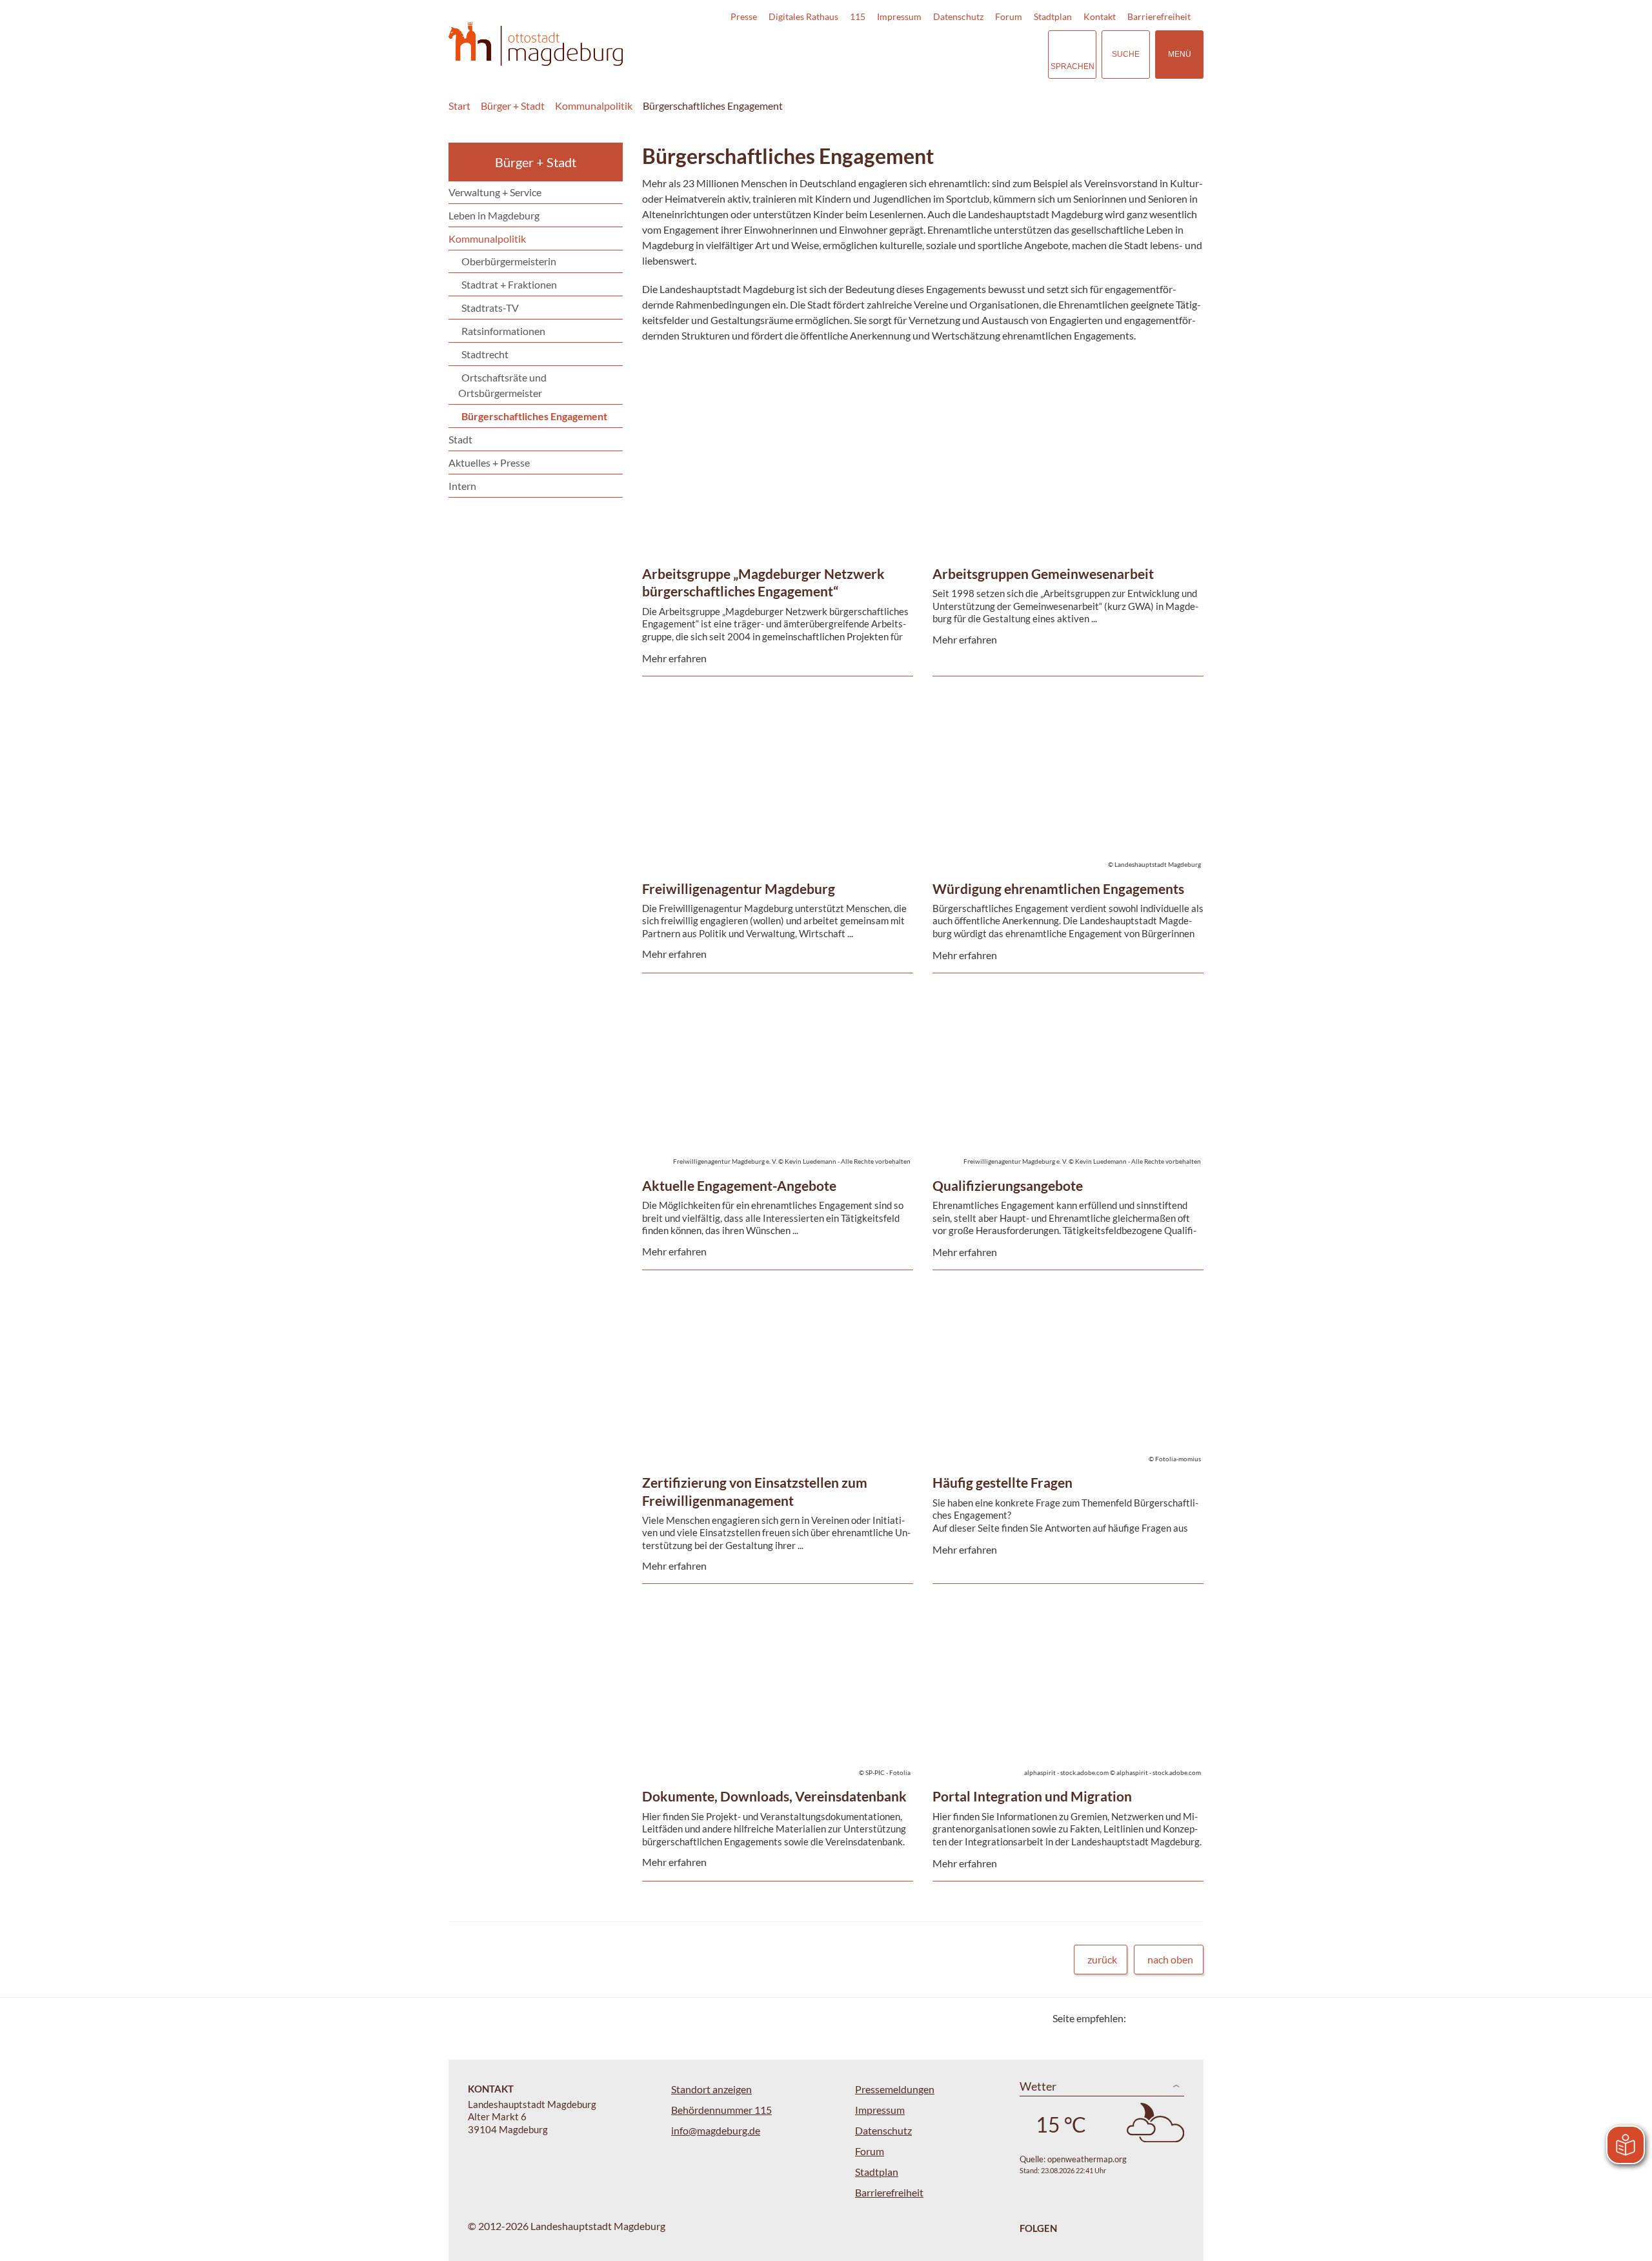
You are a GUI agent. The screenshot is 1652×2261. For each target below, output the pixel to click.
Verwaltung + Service (495, 192)
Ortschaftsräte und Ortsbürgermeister (502, 385)
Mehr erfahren (774, 424)
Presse (744, 16)
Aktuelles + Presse (489, 462)
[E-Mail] (1173, 2018)
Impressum (899, 16)
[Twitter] (1141, 2018)
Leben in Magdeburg (494, 215)
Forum (1009, 16)
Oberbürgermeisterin (509, 261)
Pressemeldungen (895, 2089)
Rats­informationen (503, 331)
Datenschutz (958, 16)
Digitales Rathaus (803, 16)
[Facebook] (1157, 2018)
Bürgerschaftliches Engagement (713, 106)
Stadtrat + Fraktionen (509, 284)
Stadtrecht (485, 354)
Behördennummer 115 (721, 2110)
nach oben (1170, 1959)
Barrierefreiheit (1159, 16)
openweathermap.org (1087, 2159)
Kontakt (1100, 16)
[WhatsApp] (1189, 2018)
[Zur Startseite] (536, 44)
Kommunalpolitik (594, 106)
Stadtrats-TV (490, 308)
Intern (462, 486)
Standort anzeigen (711, 2089)
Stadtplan (1053, 16)
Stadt (460, 439)
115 (858, 16)
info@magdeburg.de (716, 2130)
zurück (1102, 1959)
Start (459, 106)
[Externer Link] (948, 54)
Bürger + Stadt (513, 106)
